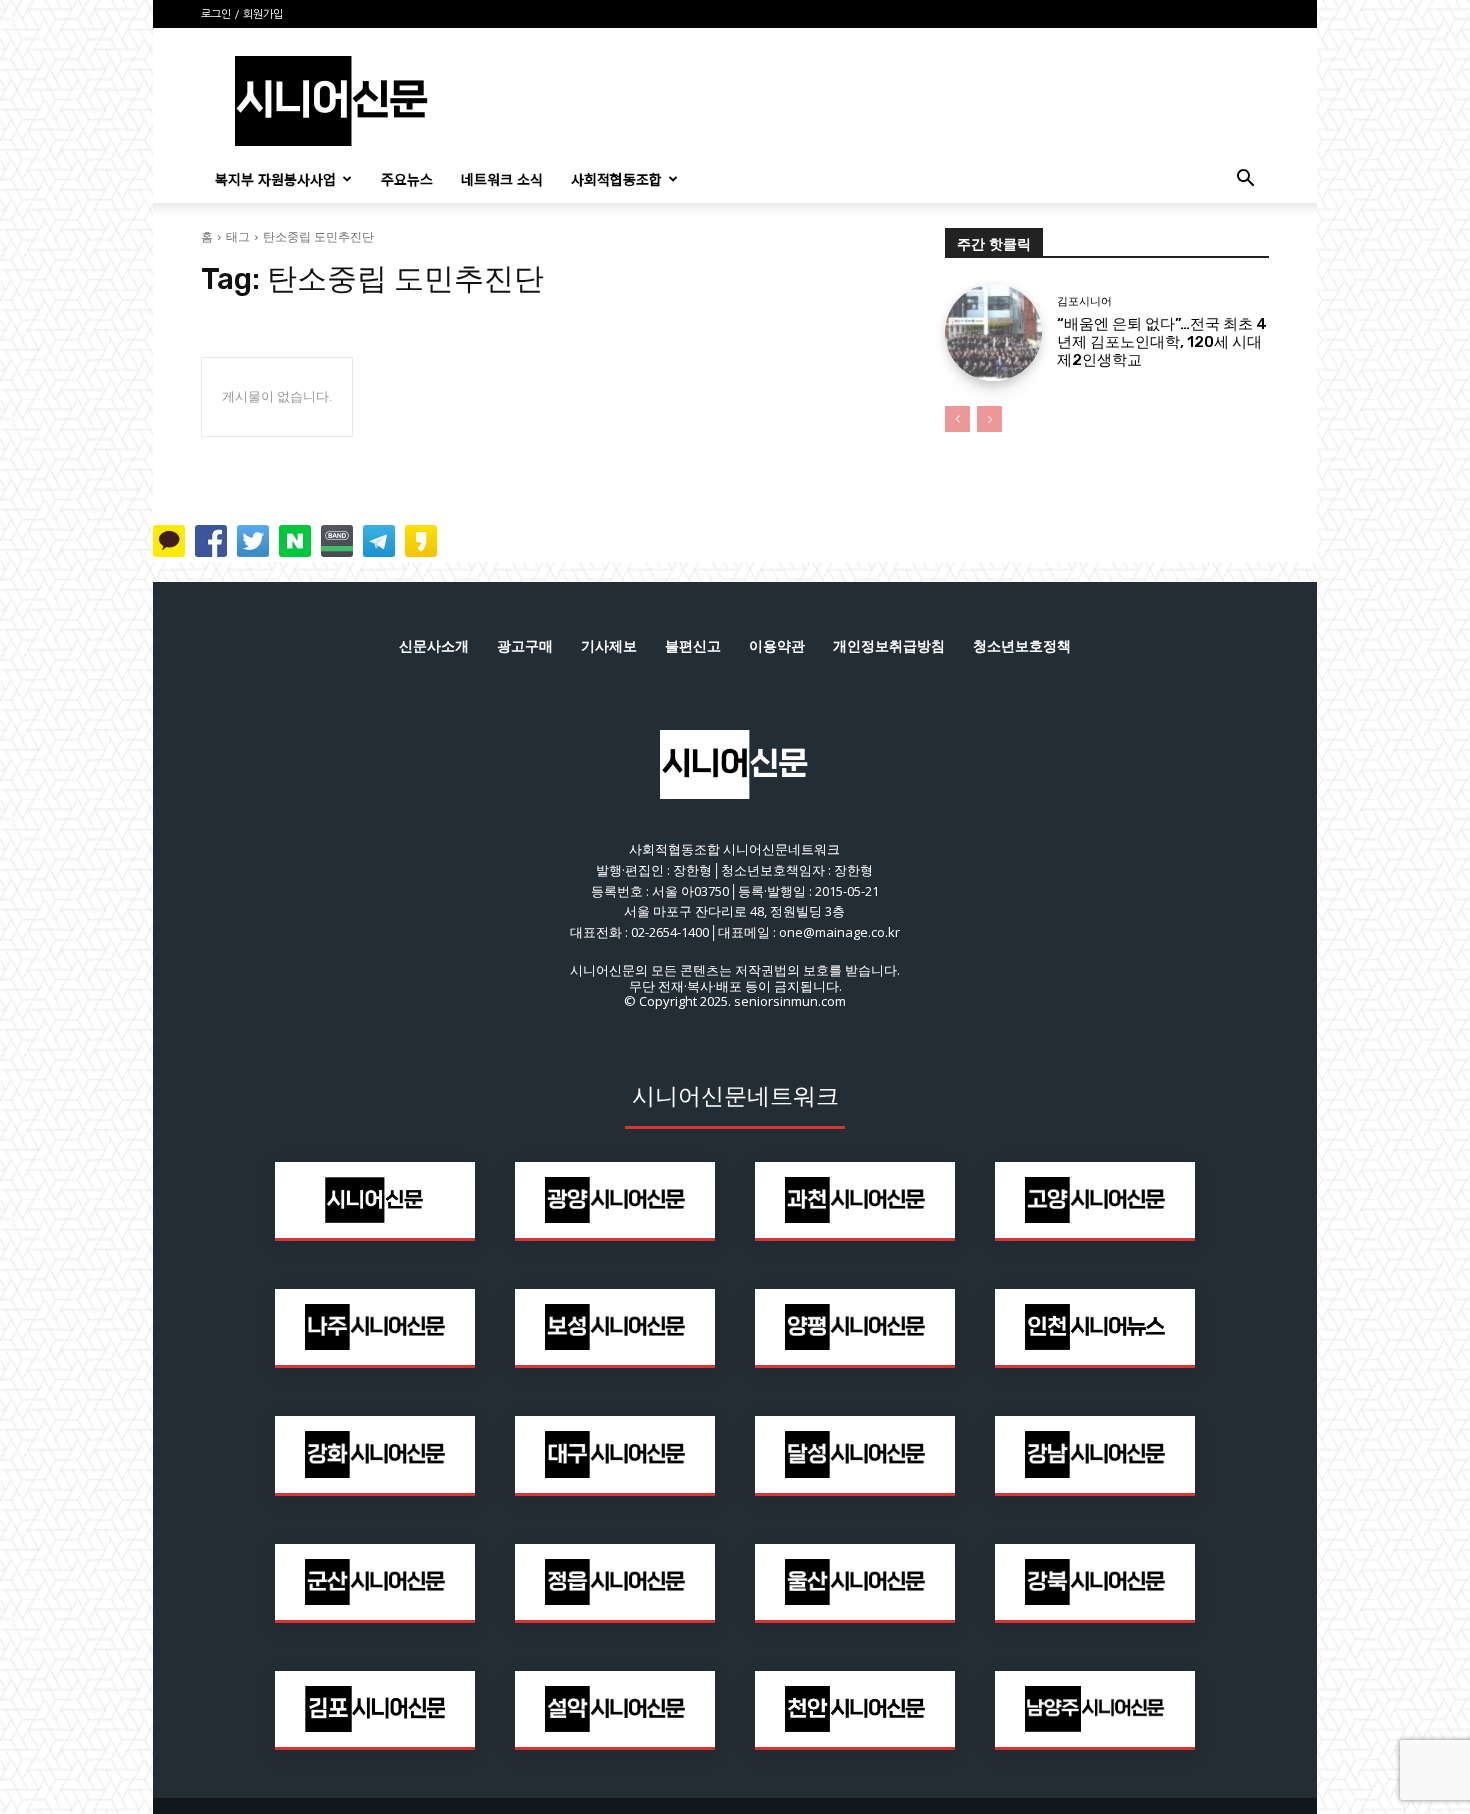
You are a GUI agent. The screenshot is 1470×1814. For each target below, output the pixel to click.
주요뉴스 (407, 179)
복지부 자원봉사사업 (275, 179)
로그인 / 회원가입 (242, 14)
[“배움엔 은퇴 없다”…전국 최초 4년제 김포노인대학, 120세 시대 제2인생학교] (993, 332)
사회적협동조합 (616, 179)
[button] (1245, 180)
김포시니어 (1084, 301)
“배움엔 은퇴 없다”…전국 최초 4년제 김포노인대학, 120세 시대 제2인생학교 (1162, 342)
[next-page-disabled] (989, 419)
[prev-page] (957, 419)
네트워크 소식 (502, 179)
